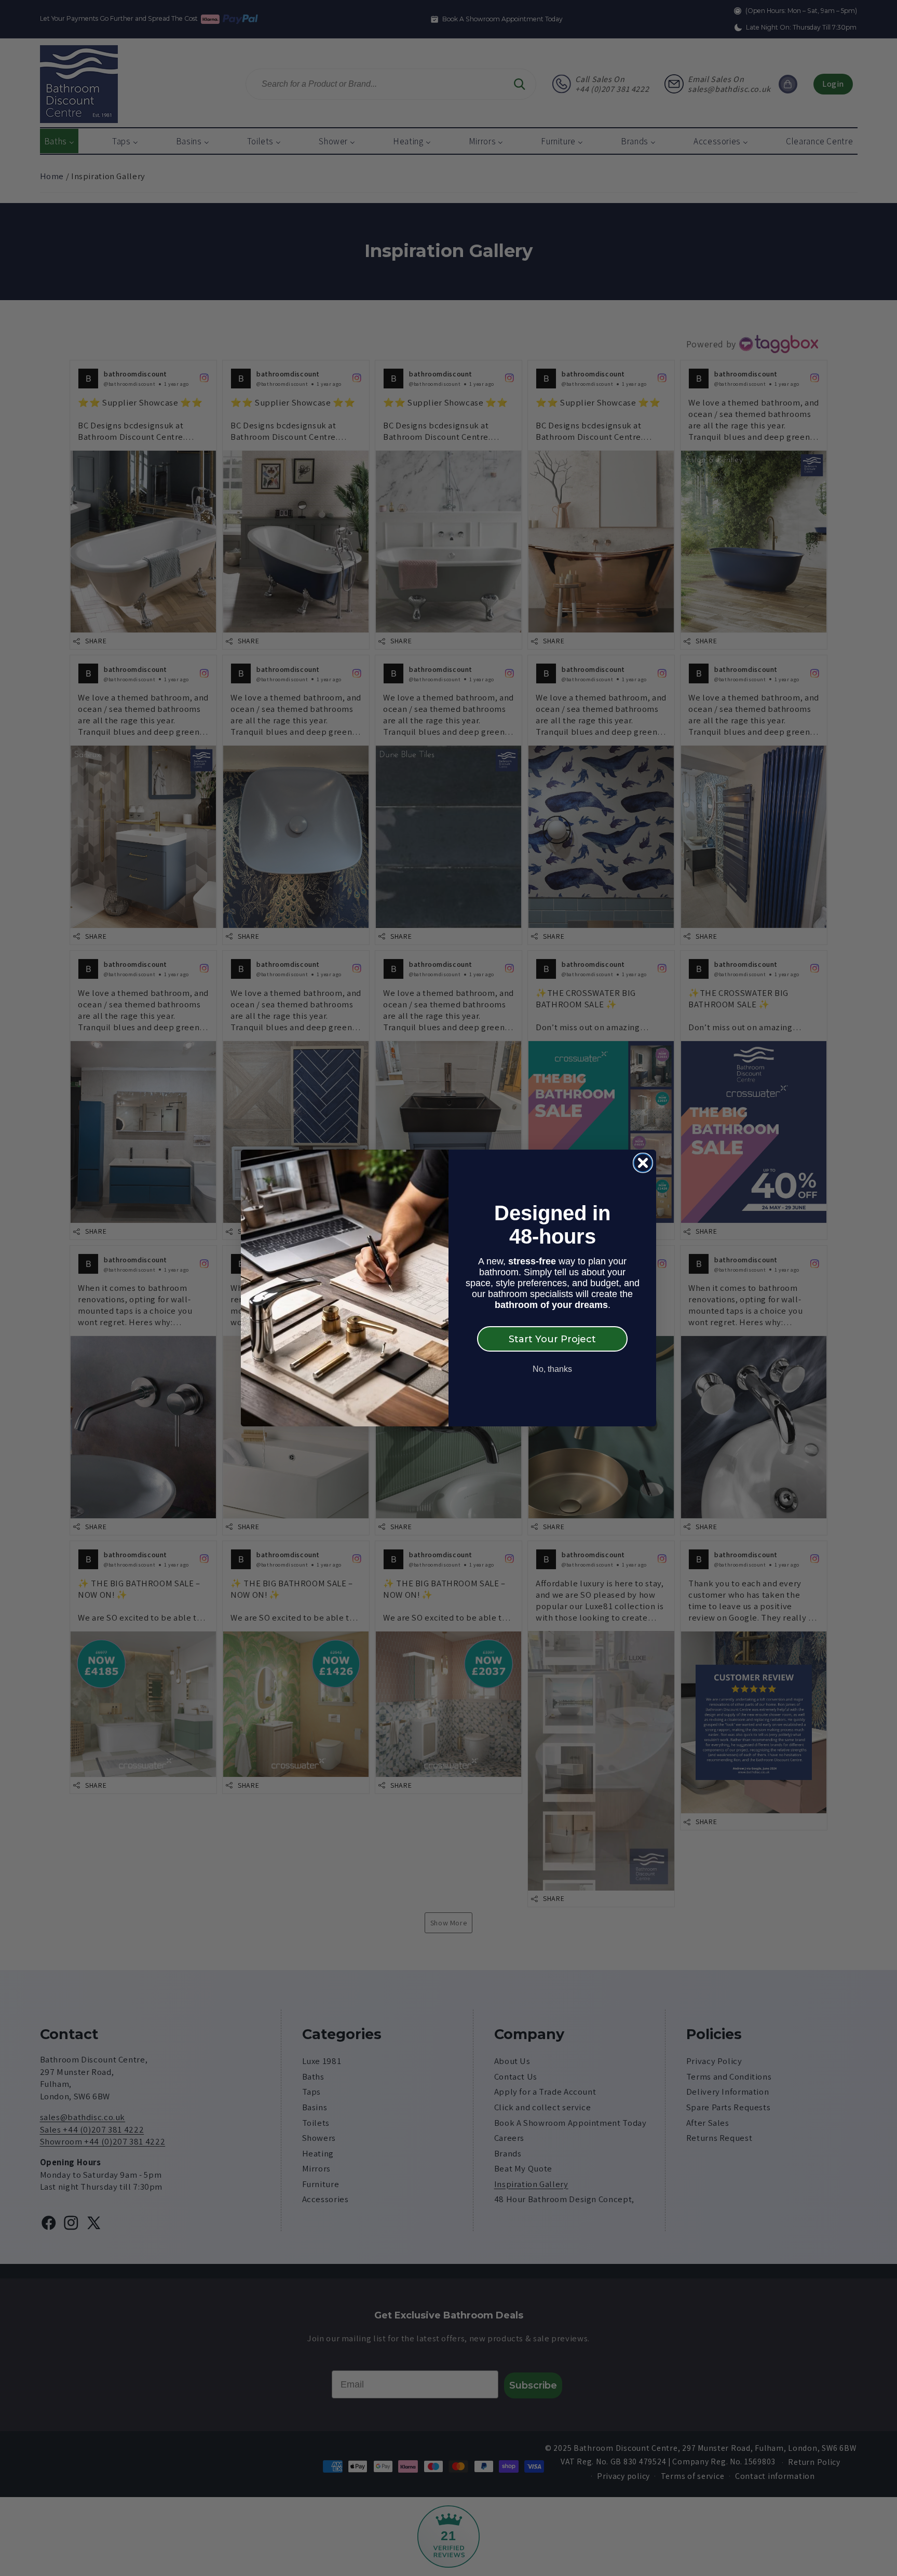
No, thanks (552, 1369)
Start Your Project (552, 1339)
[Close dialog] (643, 1163)
